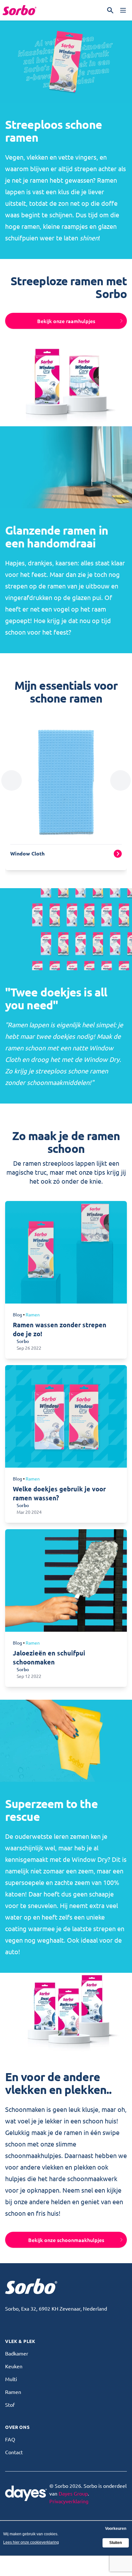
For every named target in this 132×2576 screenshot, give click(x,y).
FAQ (10, 2439)
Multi (11, 2379)
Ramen (13, 2392)
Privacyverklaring (69, 2501)
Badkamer (17, 2353)
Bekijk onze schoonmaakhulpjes (66, 2240)
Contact (14, 2452)
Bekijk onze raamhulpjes (66, 321)
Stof (10, 2405)
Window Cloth (27, 853)
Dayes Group (73, 2493)
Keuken (14, 2366)
